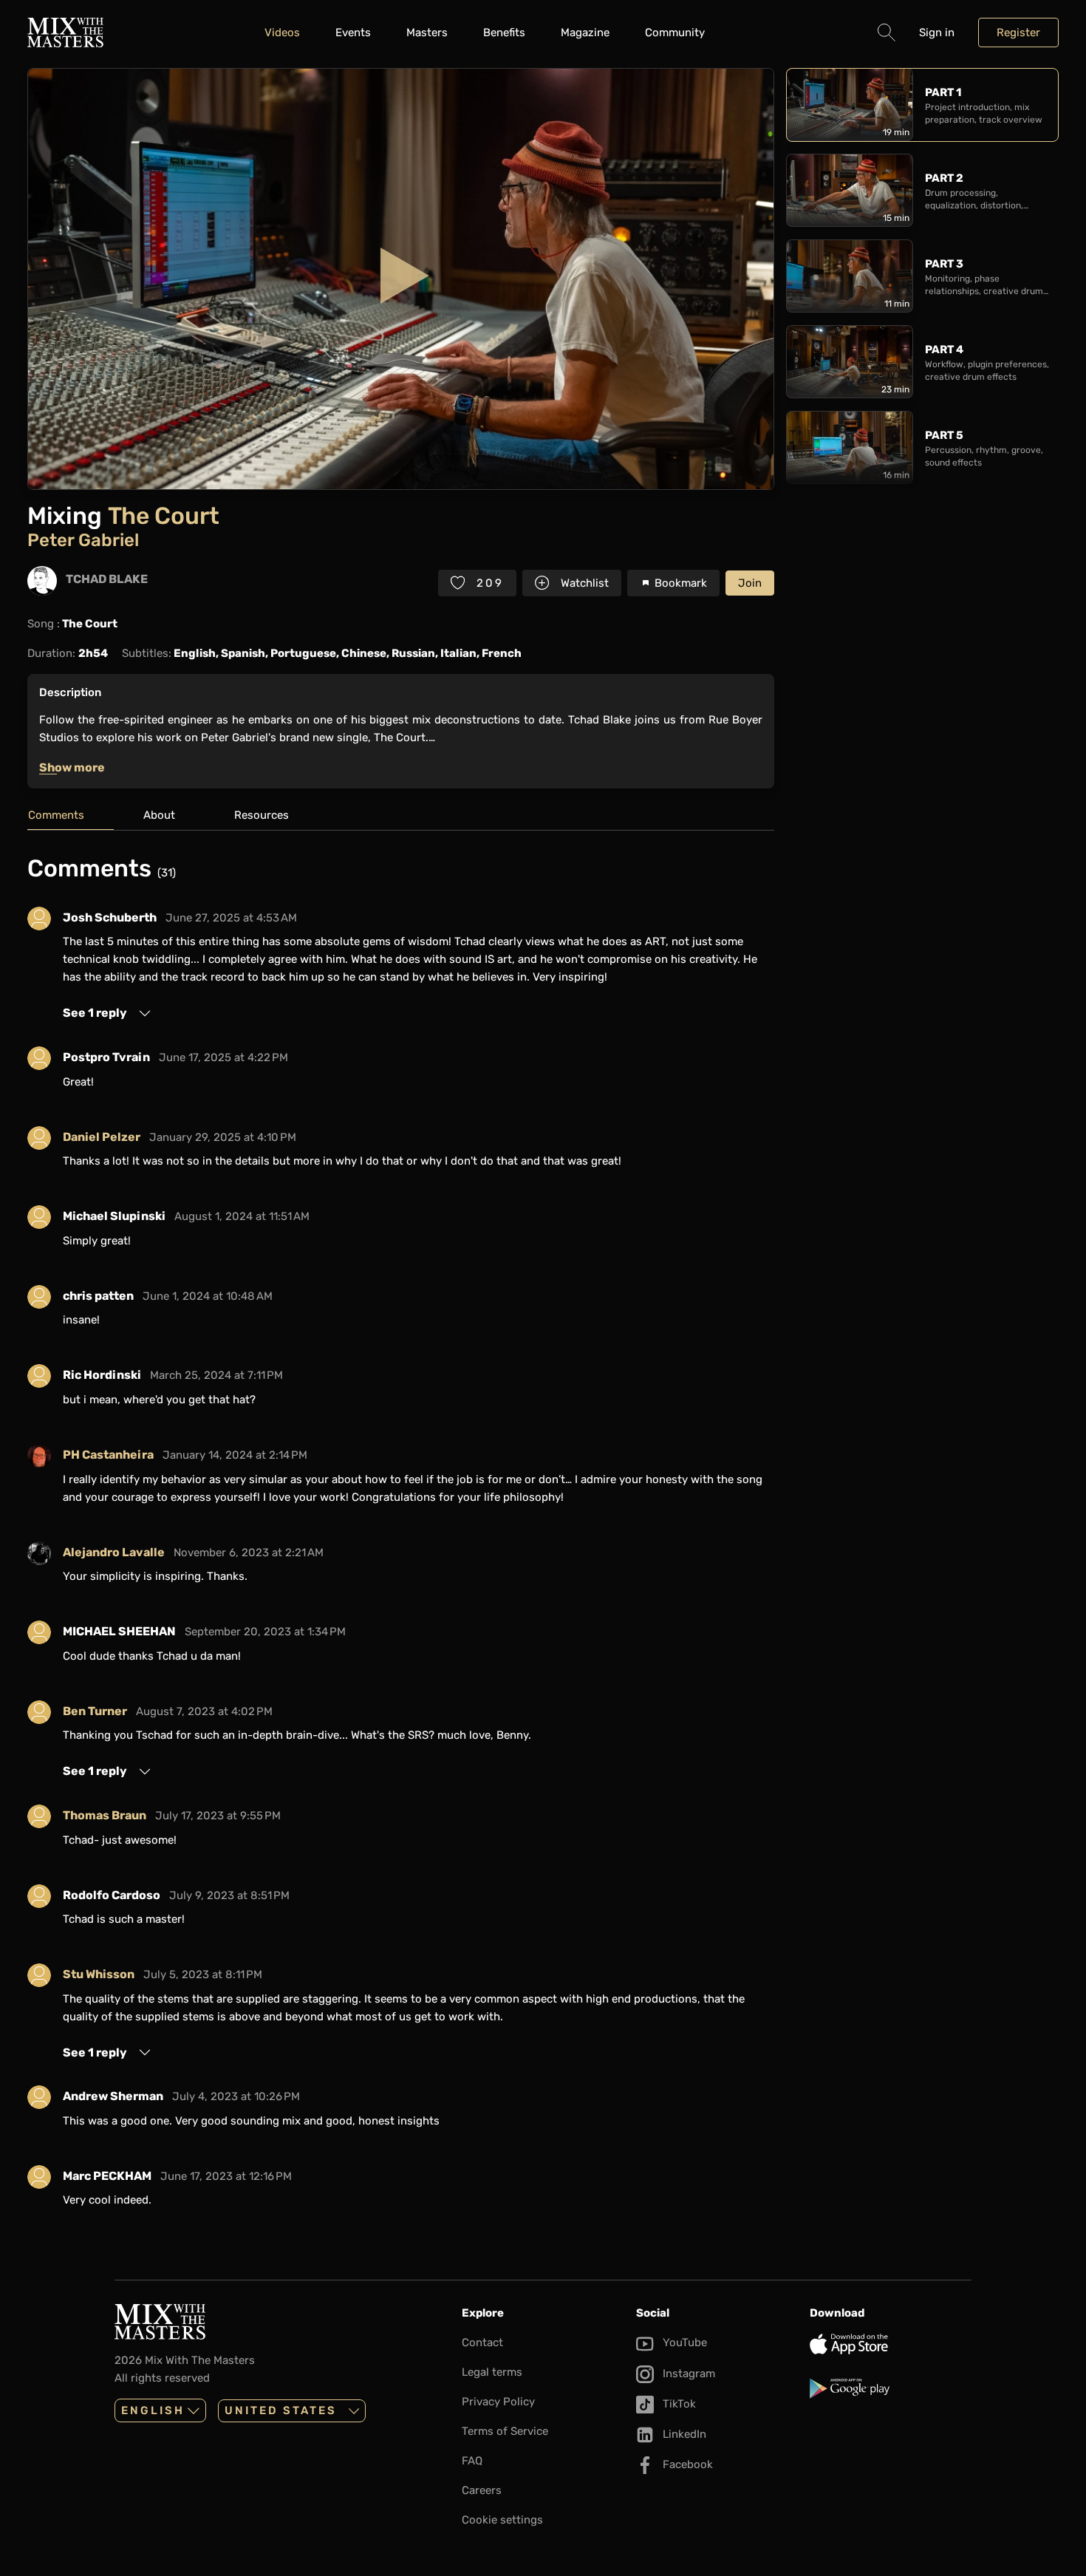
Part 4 (944, 350)
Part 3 (944, 264)
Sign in (937, 33)
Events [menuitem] (353, 33)
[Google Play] (891, 2388)
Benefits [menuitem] (504, 33)
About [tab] (159, 815)
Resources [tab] (262, 815)
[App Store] (891, 2344)
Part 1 (943, 92)
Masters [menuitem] (427, 33)
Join (750, 583)
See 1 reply (95, 1013)
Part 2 (944, 178)
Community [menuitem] (675, 33)
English (153, 2410)
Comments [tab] (56, 815)
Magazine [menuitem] (585, 33)
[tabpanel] (401, 1537)
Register (1018, 33)
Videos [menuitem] (282, 33)
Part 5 (944, 435)
